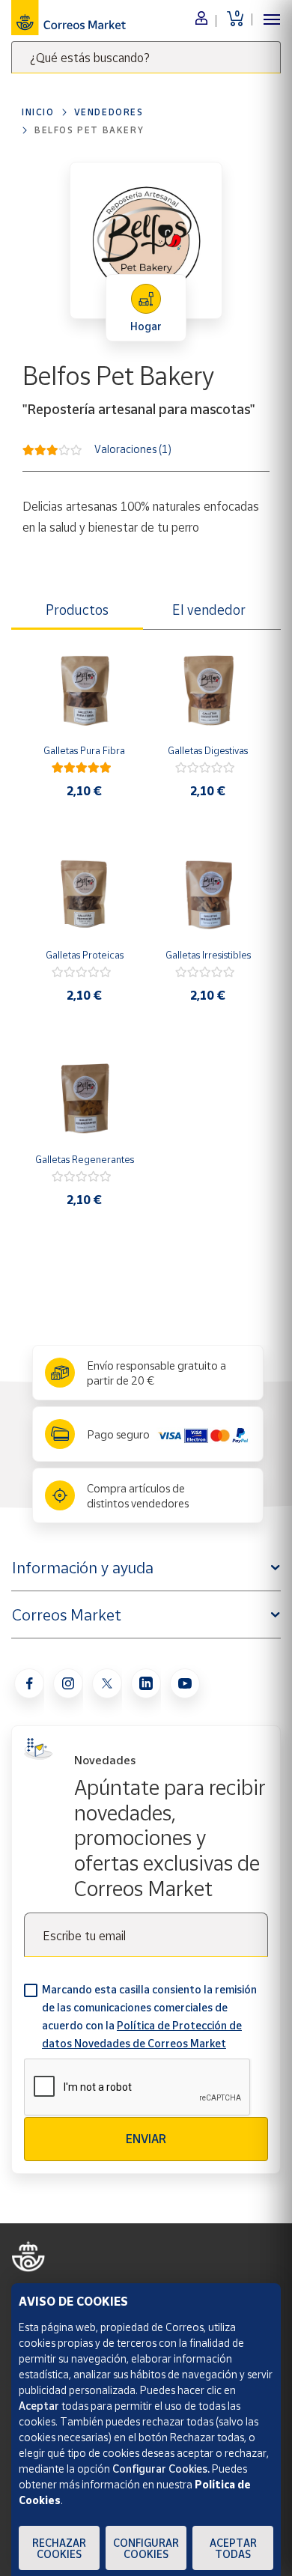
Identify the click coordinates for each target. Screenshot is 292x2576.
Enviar (146, 2139)
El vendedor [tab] (209, 610)
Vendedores (109, 112)
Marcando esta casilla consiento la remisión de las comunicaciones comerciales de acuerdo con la (149, 2016)
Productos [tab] (77, 610)
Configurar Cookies (146, 2548)
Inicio (38, 112)
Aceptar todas (233, 2548)
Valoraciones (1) (133, 448)
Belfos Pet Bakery (89, 130)
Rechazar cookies (59, 2548)
